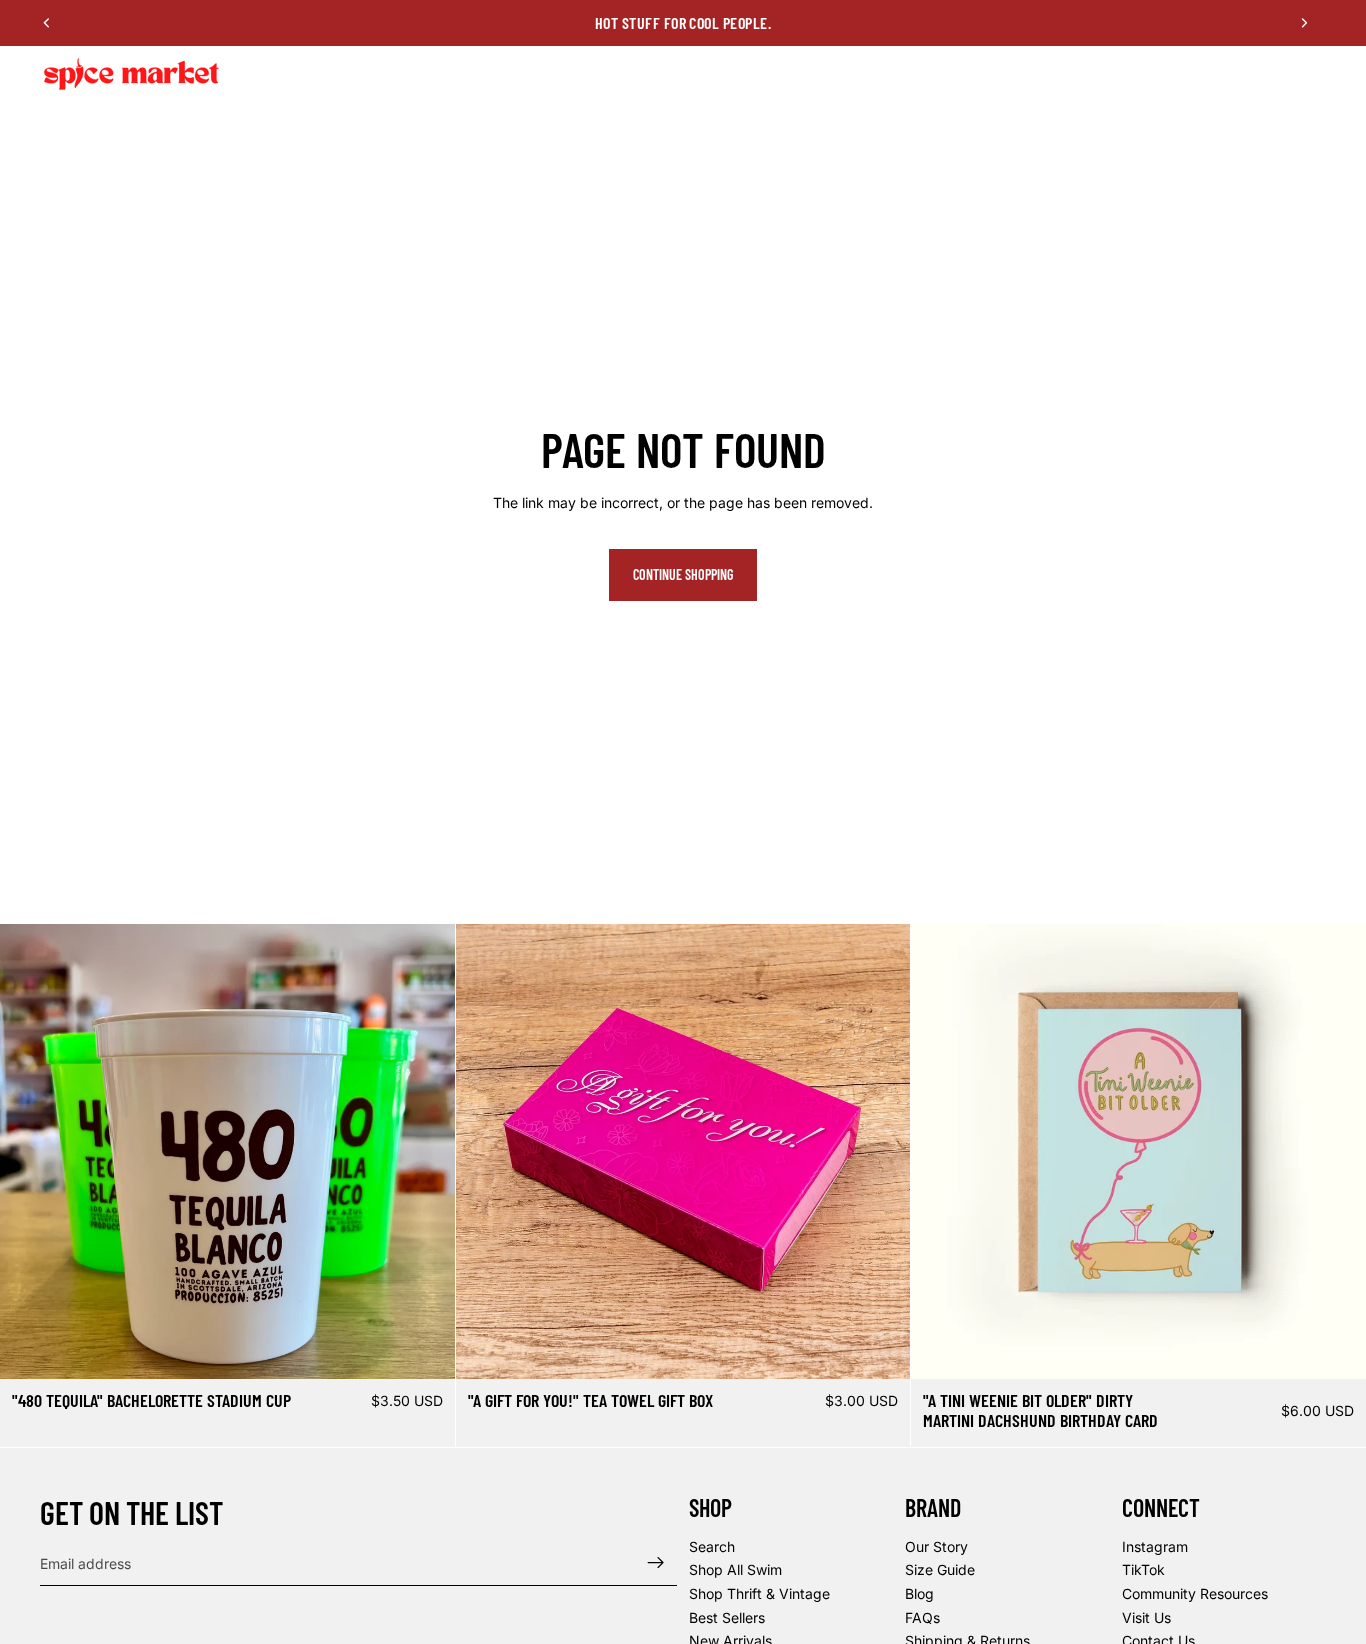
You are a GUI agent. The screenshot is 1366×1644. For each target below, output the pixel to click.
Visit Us (1146, 1616)
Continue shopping (683, 574)
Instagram (1155, 1545)
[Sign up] (656, 1563)
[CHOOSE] (424, 1348)
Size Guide (940, 1569)
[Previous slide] (47, 23)
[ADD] (880, 1348)
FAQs (922, 1616)
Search (712, 1545)
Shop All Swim (735, 1569)
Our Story (936, 1545)
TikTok (1143, 1569)
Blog (919, 1593)
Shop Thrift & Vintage (759, 1593)
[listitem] (999, 74)
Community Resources (1195, 1593)
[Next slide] (1304, 23)
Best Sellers (727, 1616)
